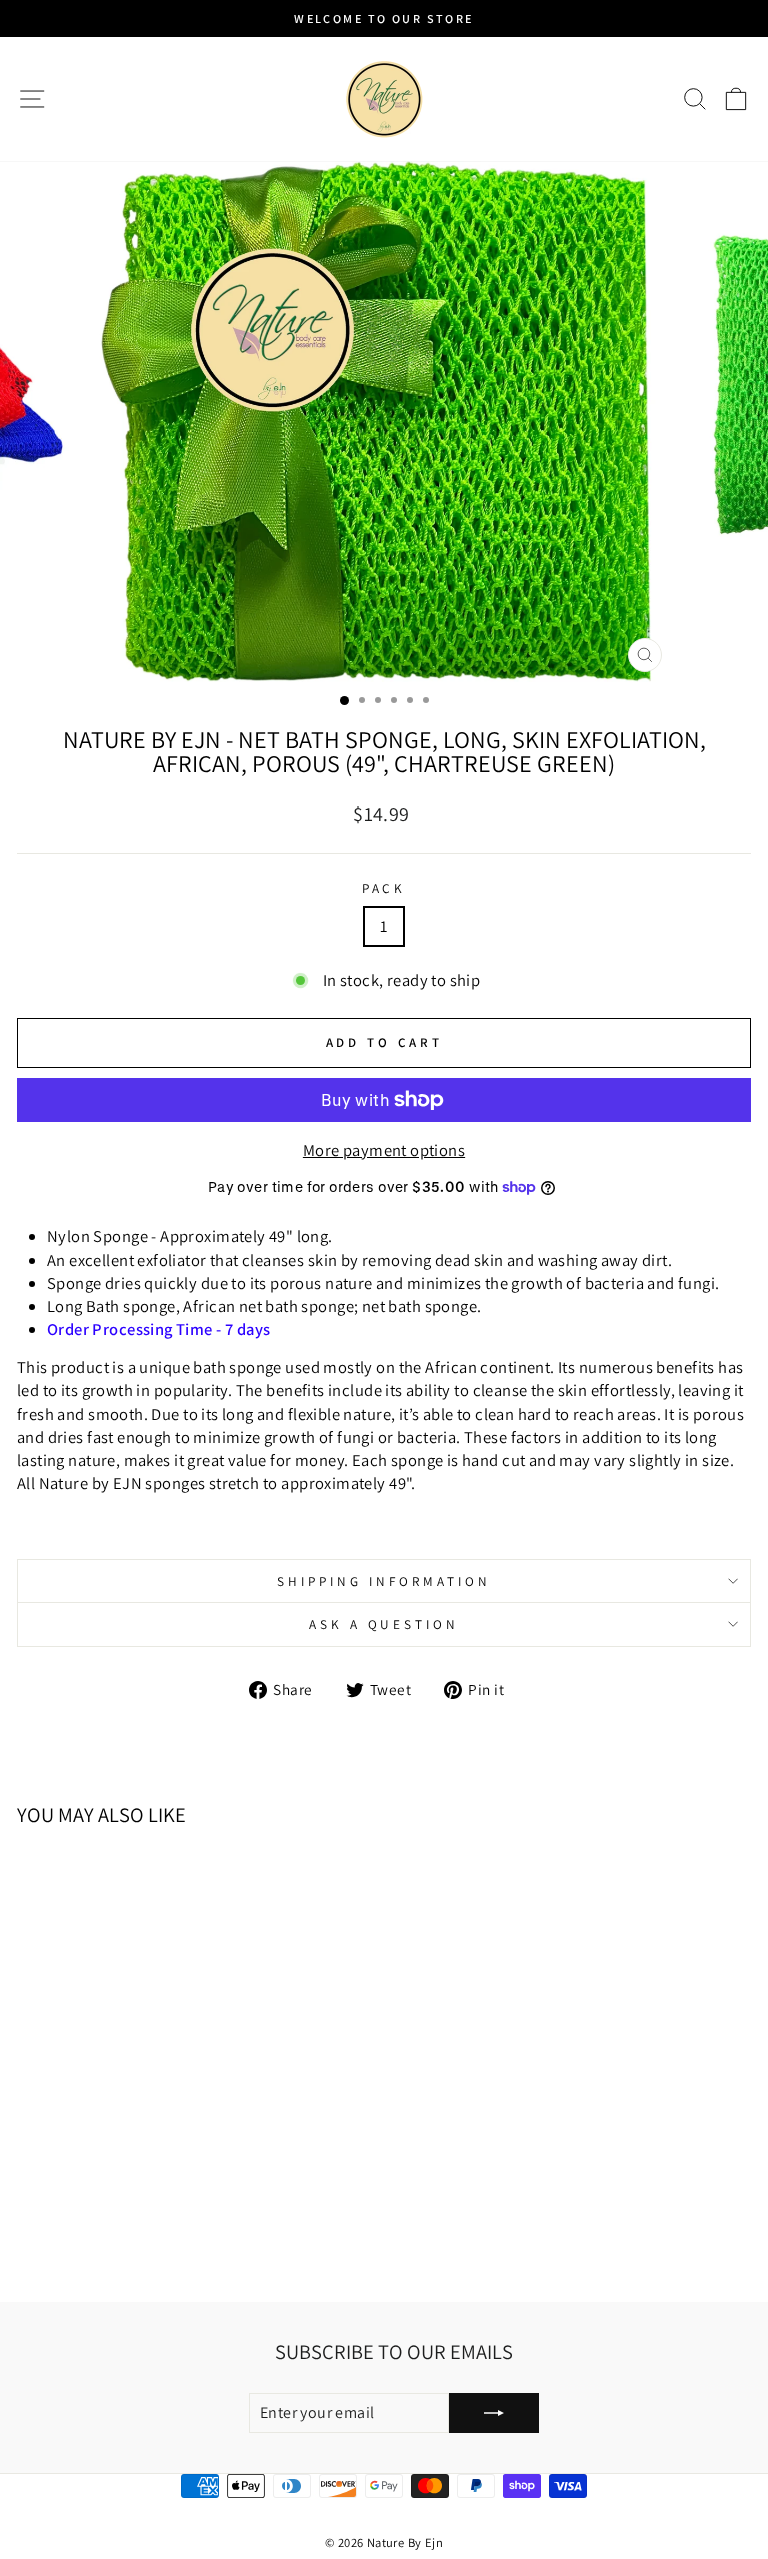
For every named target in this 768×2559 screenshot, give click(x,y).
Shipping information (384, 1581)
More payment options (384, 1150)
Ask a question (384, 1624)
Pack (384, 888)
